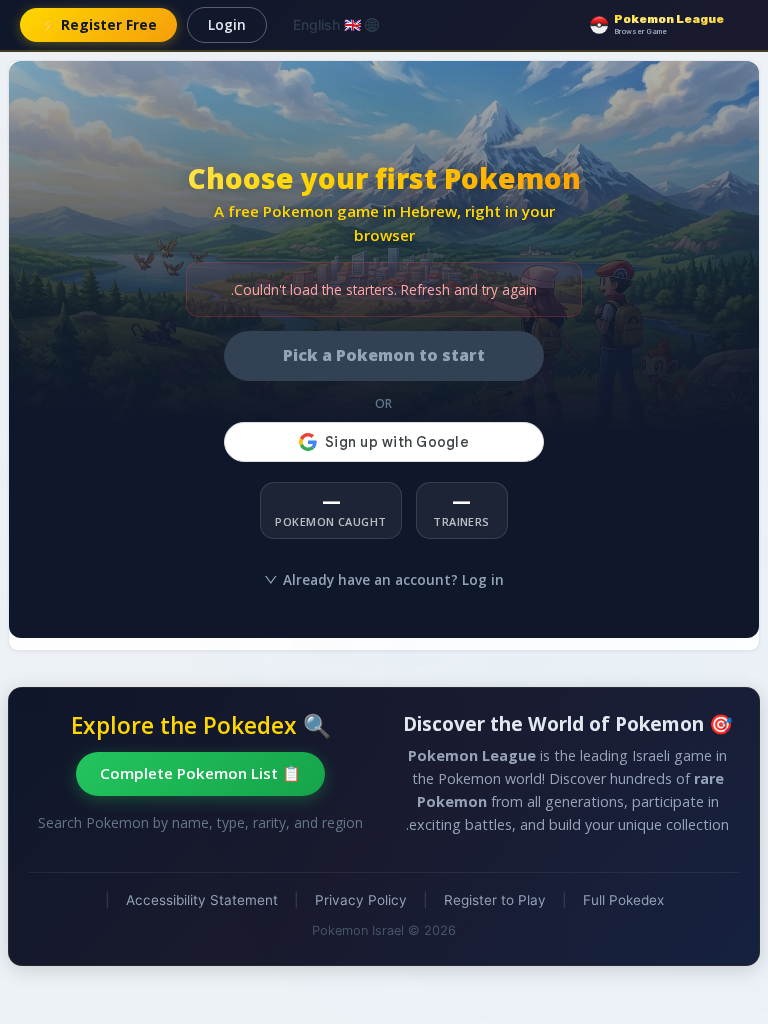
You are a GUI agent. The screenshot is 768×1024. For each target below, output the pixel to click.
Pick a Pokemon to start (384, 355)
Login (227, 24)
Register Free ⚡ (98, 24)
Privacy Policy (361, 900)
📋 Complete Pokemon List (200, 773)
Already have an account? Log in (393, 579)
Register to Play (495, 900)
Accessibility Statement (202, 900)
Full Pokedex (623, 900)
